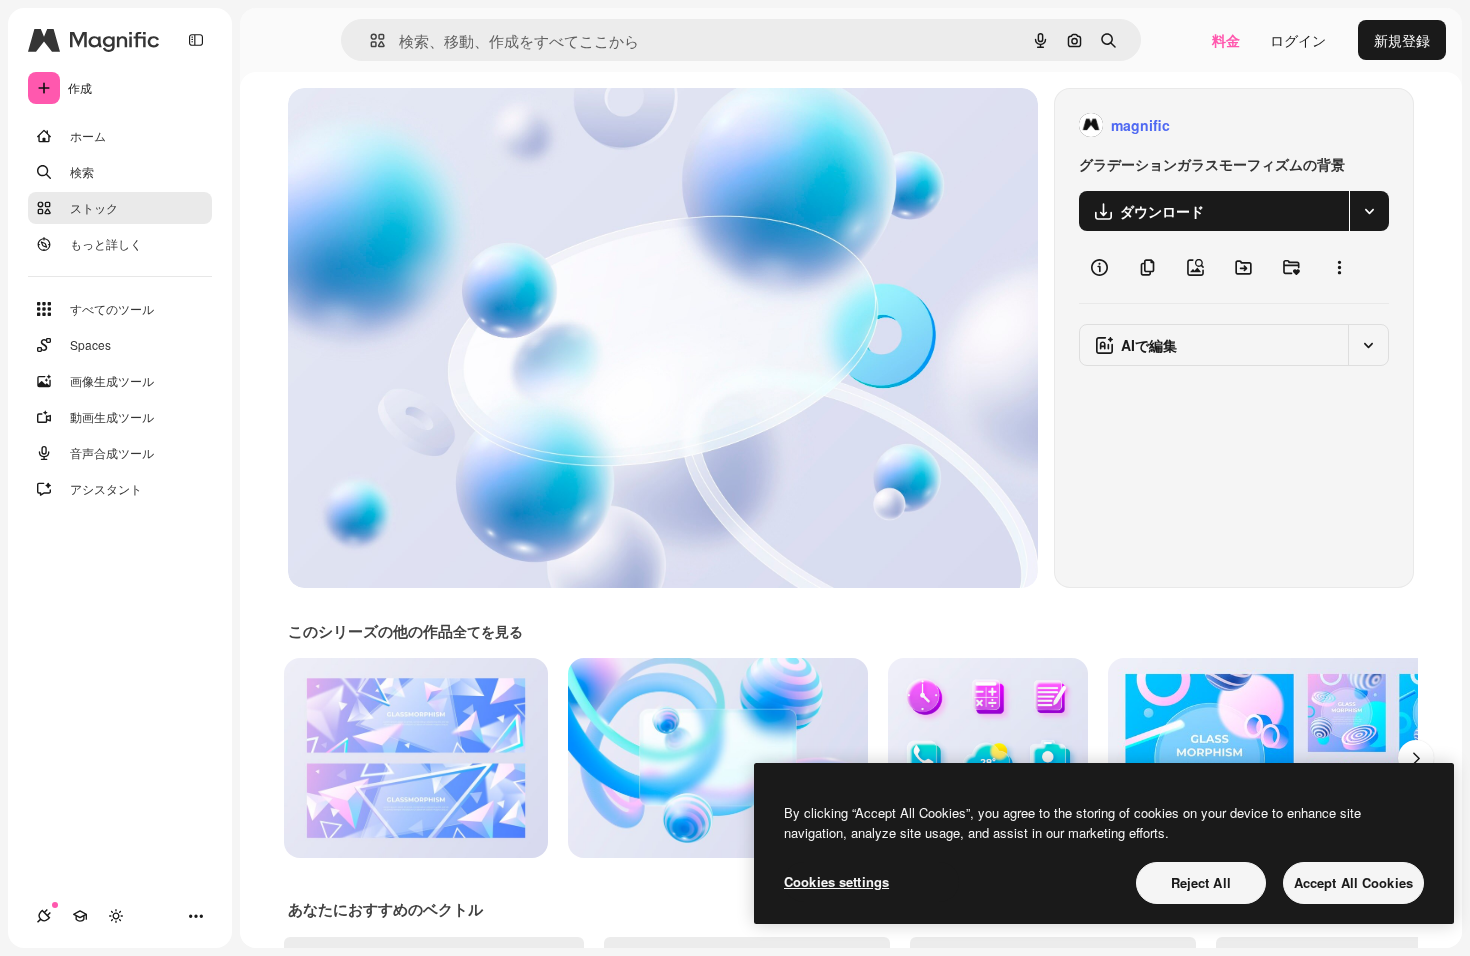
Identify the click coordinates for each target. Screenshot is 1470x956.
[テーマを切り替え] (116, 916)
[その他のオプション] (1339, 267)
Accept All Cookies (1353, 882)
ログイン (1298, 40)
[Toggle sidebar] (196, 40)
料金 (1226, 40)
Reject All (1201, 882)
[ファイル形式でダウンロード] (1369, 211)
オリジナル (425, 125)
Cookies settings (836, 881)
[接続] (44, 916)
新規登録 (1402, 40)
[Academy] (80, 916)
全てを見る (488, 631)
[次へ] (1416, 758)
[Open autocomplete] (369, 40)
